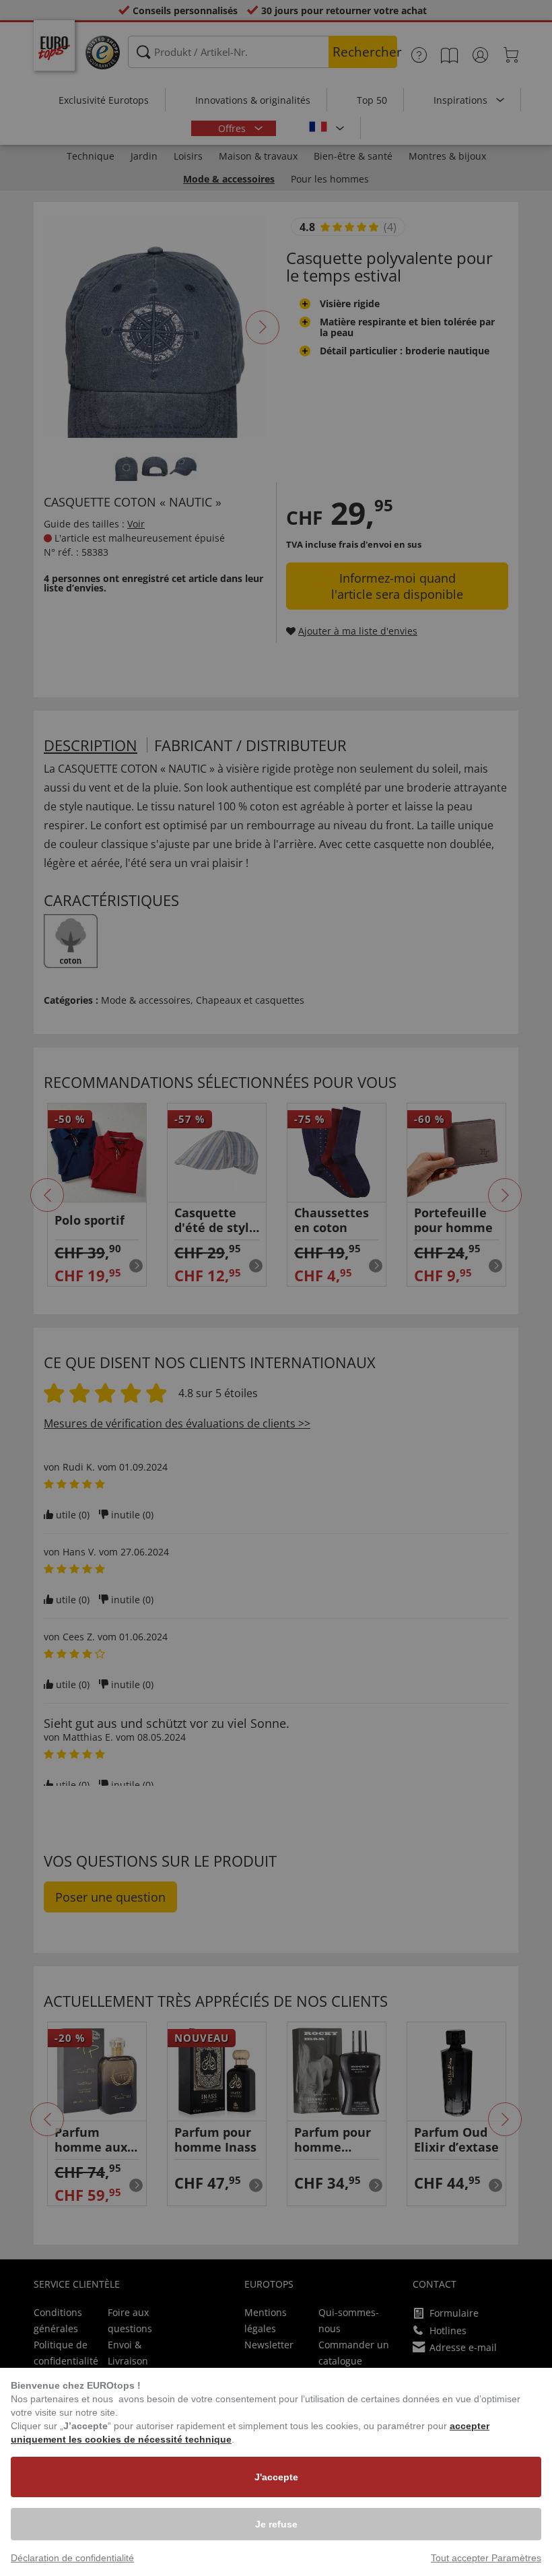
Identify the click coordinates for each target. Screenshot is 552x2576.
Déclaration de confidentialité (72, 2558)
